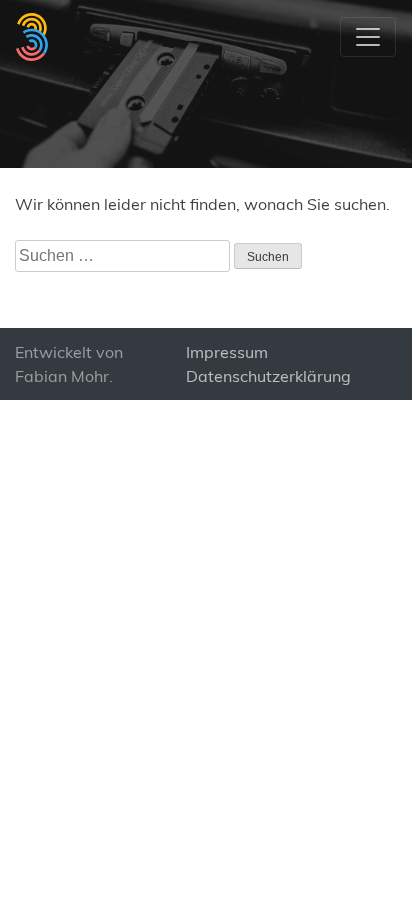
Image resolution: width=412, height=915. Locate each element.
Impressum (227, 352)
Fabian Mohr (62, 376)
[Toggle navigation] (368, 37)
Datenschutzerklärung (268, 376)
